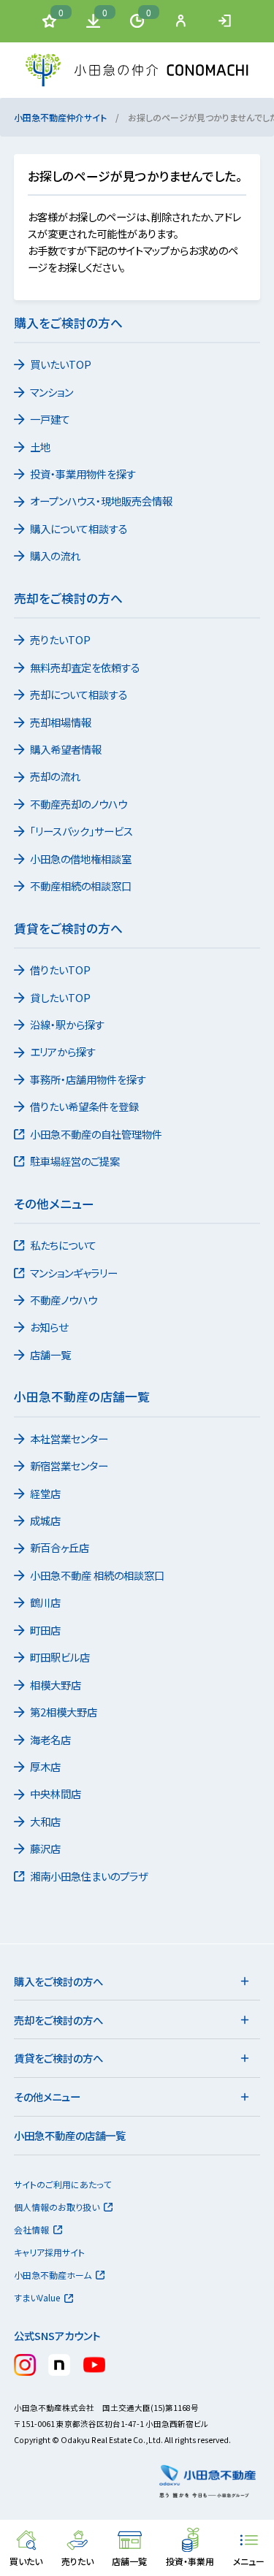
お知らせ (49, 1327)
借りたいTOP (60, 970)
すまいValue (37, 2297)
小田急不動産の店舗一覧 (70, 2135)
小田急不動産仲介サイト (60, 117)
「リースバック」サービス (81, 831)
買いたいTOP (61, 364)
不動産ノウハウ (64, 1300)
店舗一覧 (50, 1354)
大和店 (45, 1821)
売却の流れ (55, 776)
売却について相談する (79, 694)
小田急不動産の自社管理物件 (96, 1134)
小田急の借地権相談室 (81, 859)
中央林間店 (56, 1793)
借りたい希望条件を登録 (84, 1106)
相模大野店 (56, 1685)
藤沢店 (45, 1848)
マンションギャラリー (74, 1273)
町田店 (45, 1630)
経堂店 (45, 1493)
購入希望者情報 (66, 749)
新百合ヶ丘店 (60, 1547)
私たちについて (63, 1245)
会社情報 (31, 2229)
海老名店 (50, 1739)
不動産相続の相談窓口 (81, 886)
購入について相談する (79, 528)
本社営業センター (69, 1438)
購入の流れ (55, 555)
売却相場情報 (61, 722)
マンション (52, 392)
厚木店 (45, 1766)
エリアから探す (63, 1051)
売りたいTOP (60, 639)
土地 (40, 447)
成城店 (45, 1520)
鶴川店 (45, 1602)
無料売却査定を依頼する (85, 667)
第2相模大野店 (64, 1712)
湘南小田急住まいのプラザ (89, 1876)
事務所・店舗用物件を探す (88, 1079)
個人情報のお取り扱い (57, 2207)
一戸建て (50, 419)
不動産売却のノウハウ (79, 804)
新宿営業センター (69, 1465)
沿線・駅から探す (67, 1024)
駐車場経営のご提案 (75, 1161)
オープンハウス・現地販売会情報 (101, 501)
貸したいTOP (60, 997)
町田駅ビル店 (60, 1657)
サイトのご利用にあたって (62, 2184)
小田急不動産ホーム (53, 2275)
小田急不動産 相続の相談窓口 (97, 1575)
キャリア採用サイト (49, 2252)
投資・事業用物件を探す (83, 474)
